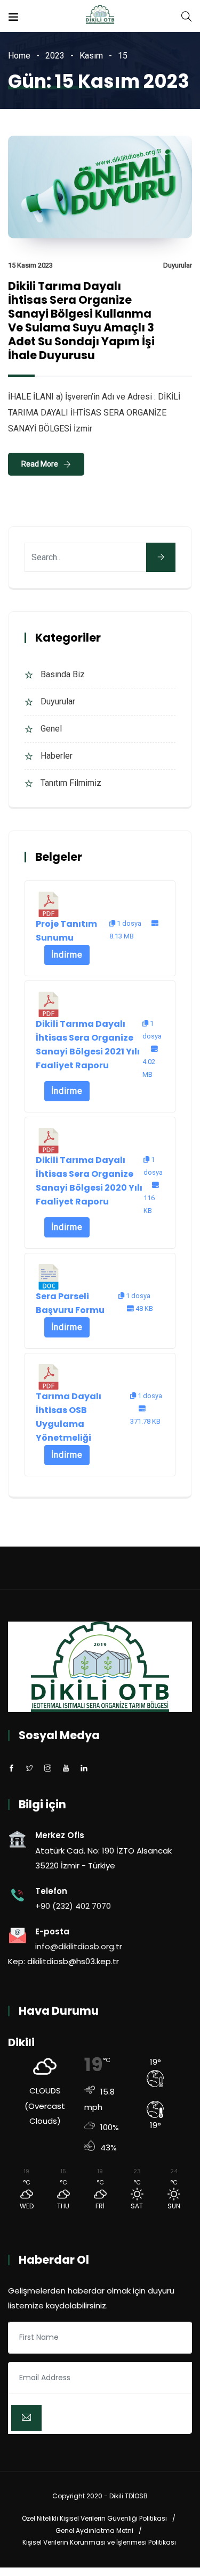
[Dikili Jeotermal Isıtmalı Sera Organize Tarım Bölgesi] (100, 16)
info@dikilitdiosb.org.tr (79, 1946)
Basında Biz (63, 674)
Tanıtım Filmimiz (71, 783)
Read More (40, 464)
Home (19, 56)
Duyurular (178, 265)
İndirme (67, 955)
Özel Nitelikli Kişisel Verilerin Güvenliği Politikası (94, 2518)
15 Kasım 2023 (30, 265)
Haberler (57, 756)
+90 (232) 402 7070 (73, 1906)
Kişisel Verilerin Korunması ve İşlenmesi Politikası (99, 2542)
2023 (55, 56)
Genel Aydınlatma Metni (94, 2531)
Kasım (91, 56)
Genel (51, 729)
